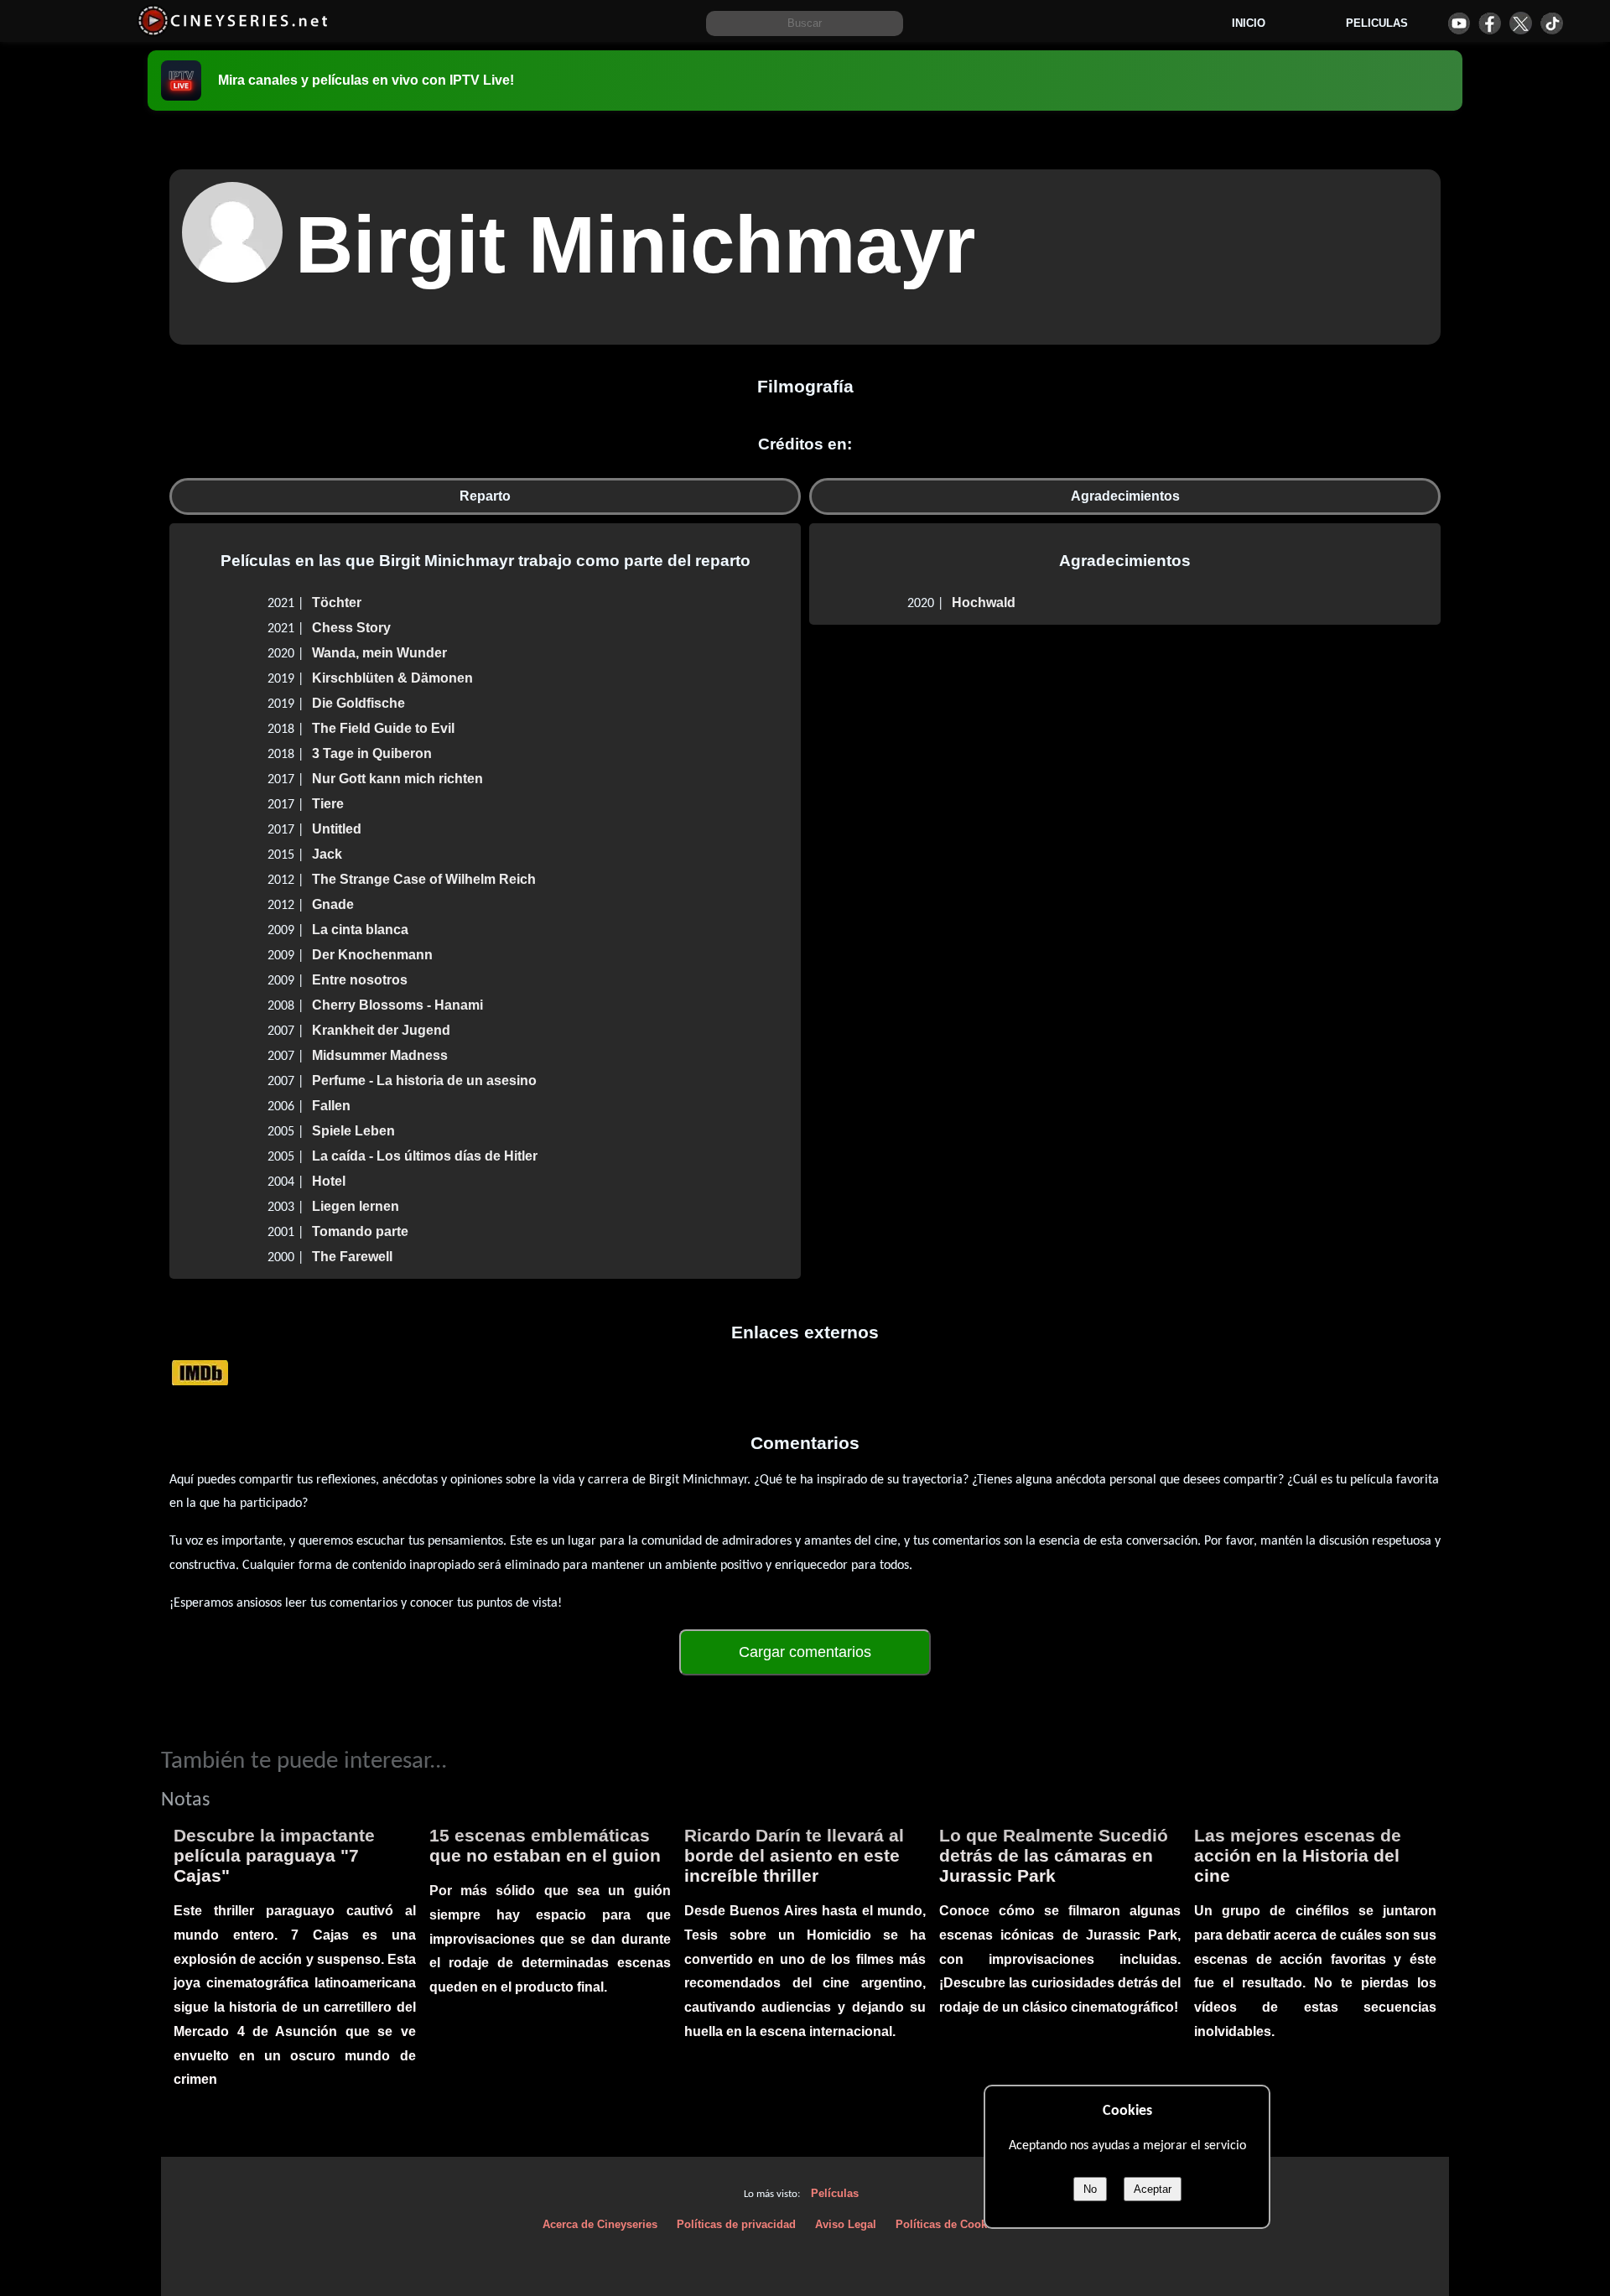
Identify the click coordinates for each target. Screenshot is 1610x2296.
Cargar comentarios (805, 1652)
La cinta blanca (360, 930)
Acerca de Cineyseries (600, 2224)
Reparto (485, 496)
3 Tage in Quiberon (372, 753)
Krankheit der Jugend (381, 1030)
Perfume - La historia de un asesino (424, 1080)
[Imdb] (200, 1372)
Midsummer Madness (380, 1055)
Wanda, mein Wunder (379, 653)
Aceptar (1153, 2189)
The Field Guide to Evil (383, 728)
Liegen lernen (356, 1206)
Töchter (337, 603)
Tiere (328, 804)
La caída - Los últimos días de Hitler (425, 1156)
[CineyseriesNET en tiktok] (1552, 23)
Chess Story (351, 628)
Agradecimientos (1125, 496)
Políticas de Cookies (949, 2224)
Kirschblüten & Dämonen (392, 678)
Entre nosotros (360, 980)
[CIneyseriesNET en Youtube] (1459, 23)
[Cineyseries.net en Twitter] (1521, 23)
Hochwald (984, 603)
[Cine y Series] (233, 32)
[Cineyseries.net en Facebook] (1490, 23)
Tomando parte (360, 1231)
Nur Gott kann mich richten (397, 779)
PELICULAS (1377, 23)
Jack (327, 854)
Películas (835, 2193)
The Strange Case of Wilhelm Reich (424, 879)
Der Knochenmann (372, 955)
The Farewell (352, 1257)
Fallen (331, 1106)
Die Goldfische (358, 703)
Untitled (337, 829)
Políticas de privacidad (736, 2224)
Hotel (329, 1181)
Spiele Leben (353, 1131)
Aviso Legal (846, 2224)
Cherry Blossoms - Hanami (397, 1005)
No (1090, 2189)
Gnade (333, 904)
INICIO (1249, 23)
